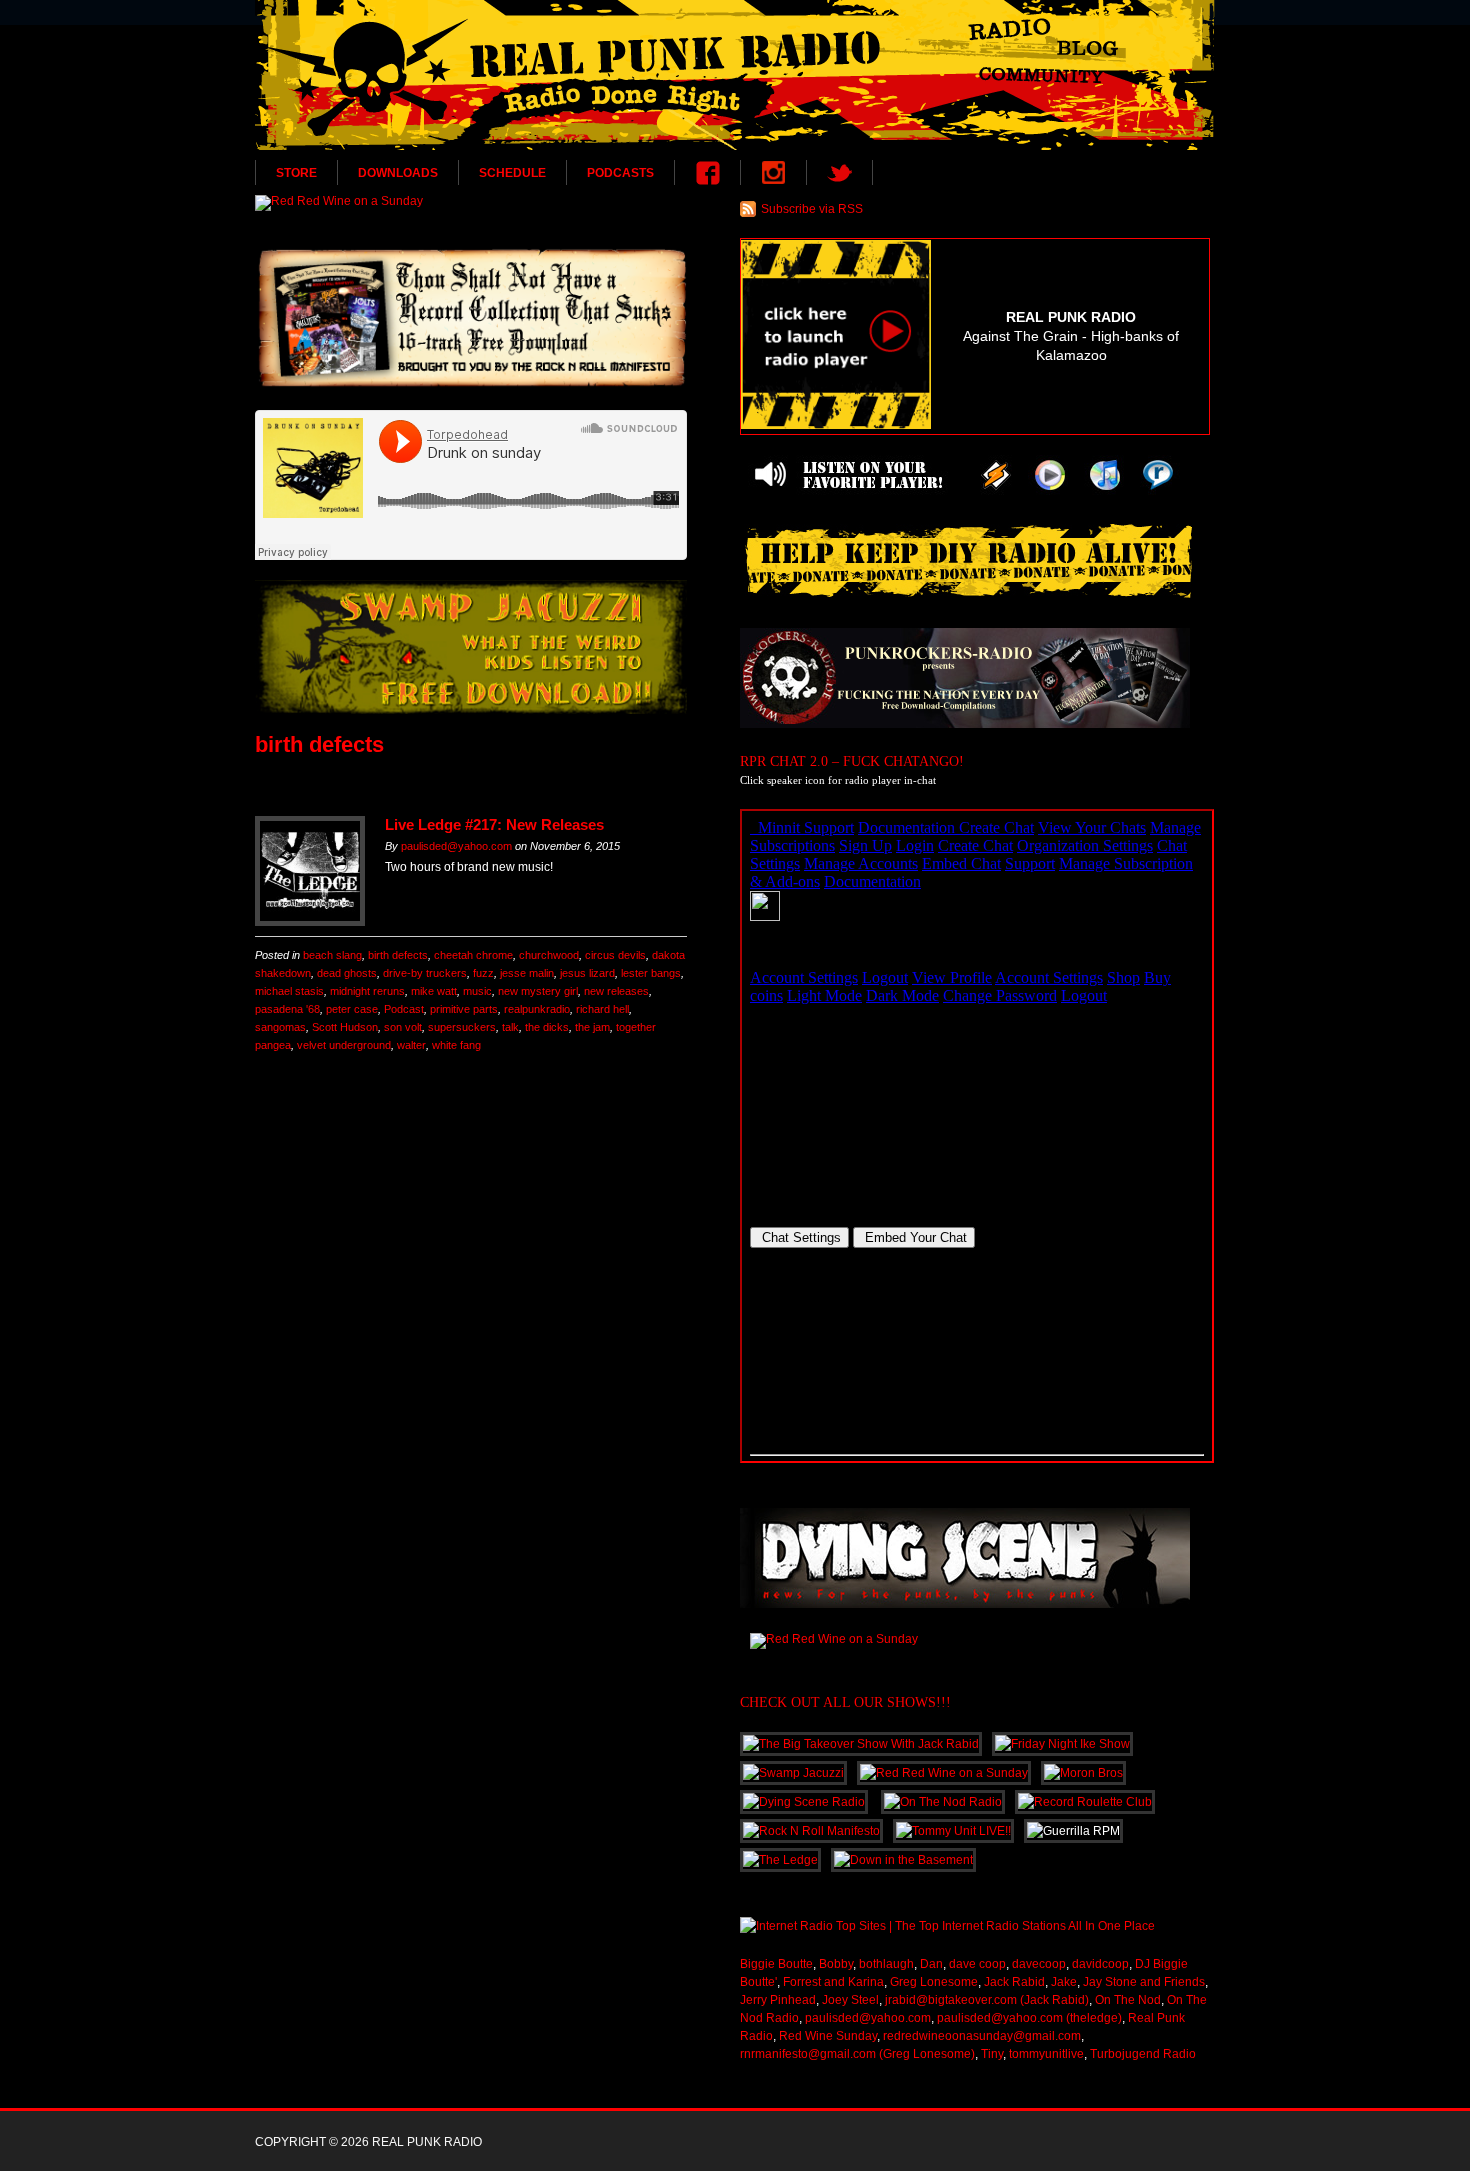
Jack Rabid (1014, 1982)
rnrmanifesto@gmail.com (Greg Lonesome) (857, 2054)
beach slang (332, 955)
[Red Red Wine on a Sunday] (471, 203)
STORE (296, 173)
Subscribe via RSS (812, 209)
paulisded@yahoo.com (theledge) (1029, 2018)
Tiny (992, 2054)
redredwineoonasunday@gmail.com (982, 2036)
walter (411, 1045)
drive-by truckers (425, 973)
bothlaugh (886, 1964)
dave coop (977, 1964)
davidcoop (1100, 1964)
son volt (403, 1027)
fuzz (483, 973)
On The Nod (1128, 2000)
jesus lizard (587, 973)
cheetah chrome (473, 955)
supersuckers (462, 1027)
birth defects (398, 955)
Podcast (404, 1009)
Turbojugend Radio (1143, 2054)
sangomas (280, 1027)
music (477, 991)
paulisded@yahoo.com (456, 846)
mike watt (434, 991)
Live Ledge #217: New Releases (494, 824)
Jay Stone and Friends (1144, 1982)
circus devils (615, 955)
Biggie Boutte (776, 1964)
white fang (456, 1045)
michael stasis (289, 991)
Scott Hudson (345, 1027)
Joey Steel (850, 2000)
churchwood (549, 955)
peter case (352, 1009)
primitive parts (464, 1009)
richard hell (602, 1009)
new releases (616, 991)
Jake (1064, 1982)
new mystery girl (538, 991)
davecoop (1039, 1964)
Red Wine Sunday (828, 2036)
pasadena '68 (287, 1009)
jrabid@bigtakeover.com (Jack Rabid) (987, 2000)
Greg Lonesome (934, 1982)
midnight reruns (367, 991)
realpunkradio (537, 1009)
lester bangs (651, 973)
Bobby (836, 1964)
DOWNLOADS (398, 173)
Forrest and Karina (833, 1982)
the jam (592, 1027)
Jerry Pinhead (778, 2000)
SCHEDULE (512, 173)
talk (510, 1027)
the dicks (547, 1027)
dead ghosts (347, 973)
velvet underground (344, 1045)
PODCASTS (620, 173)
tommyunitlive (1046, 2054)
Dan (931, 1964)
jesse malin (527, 973)
